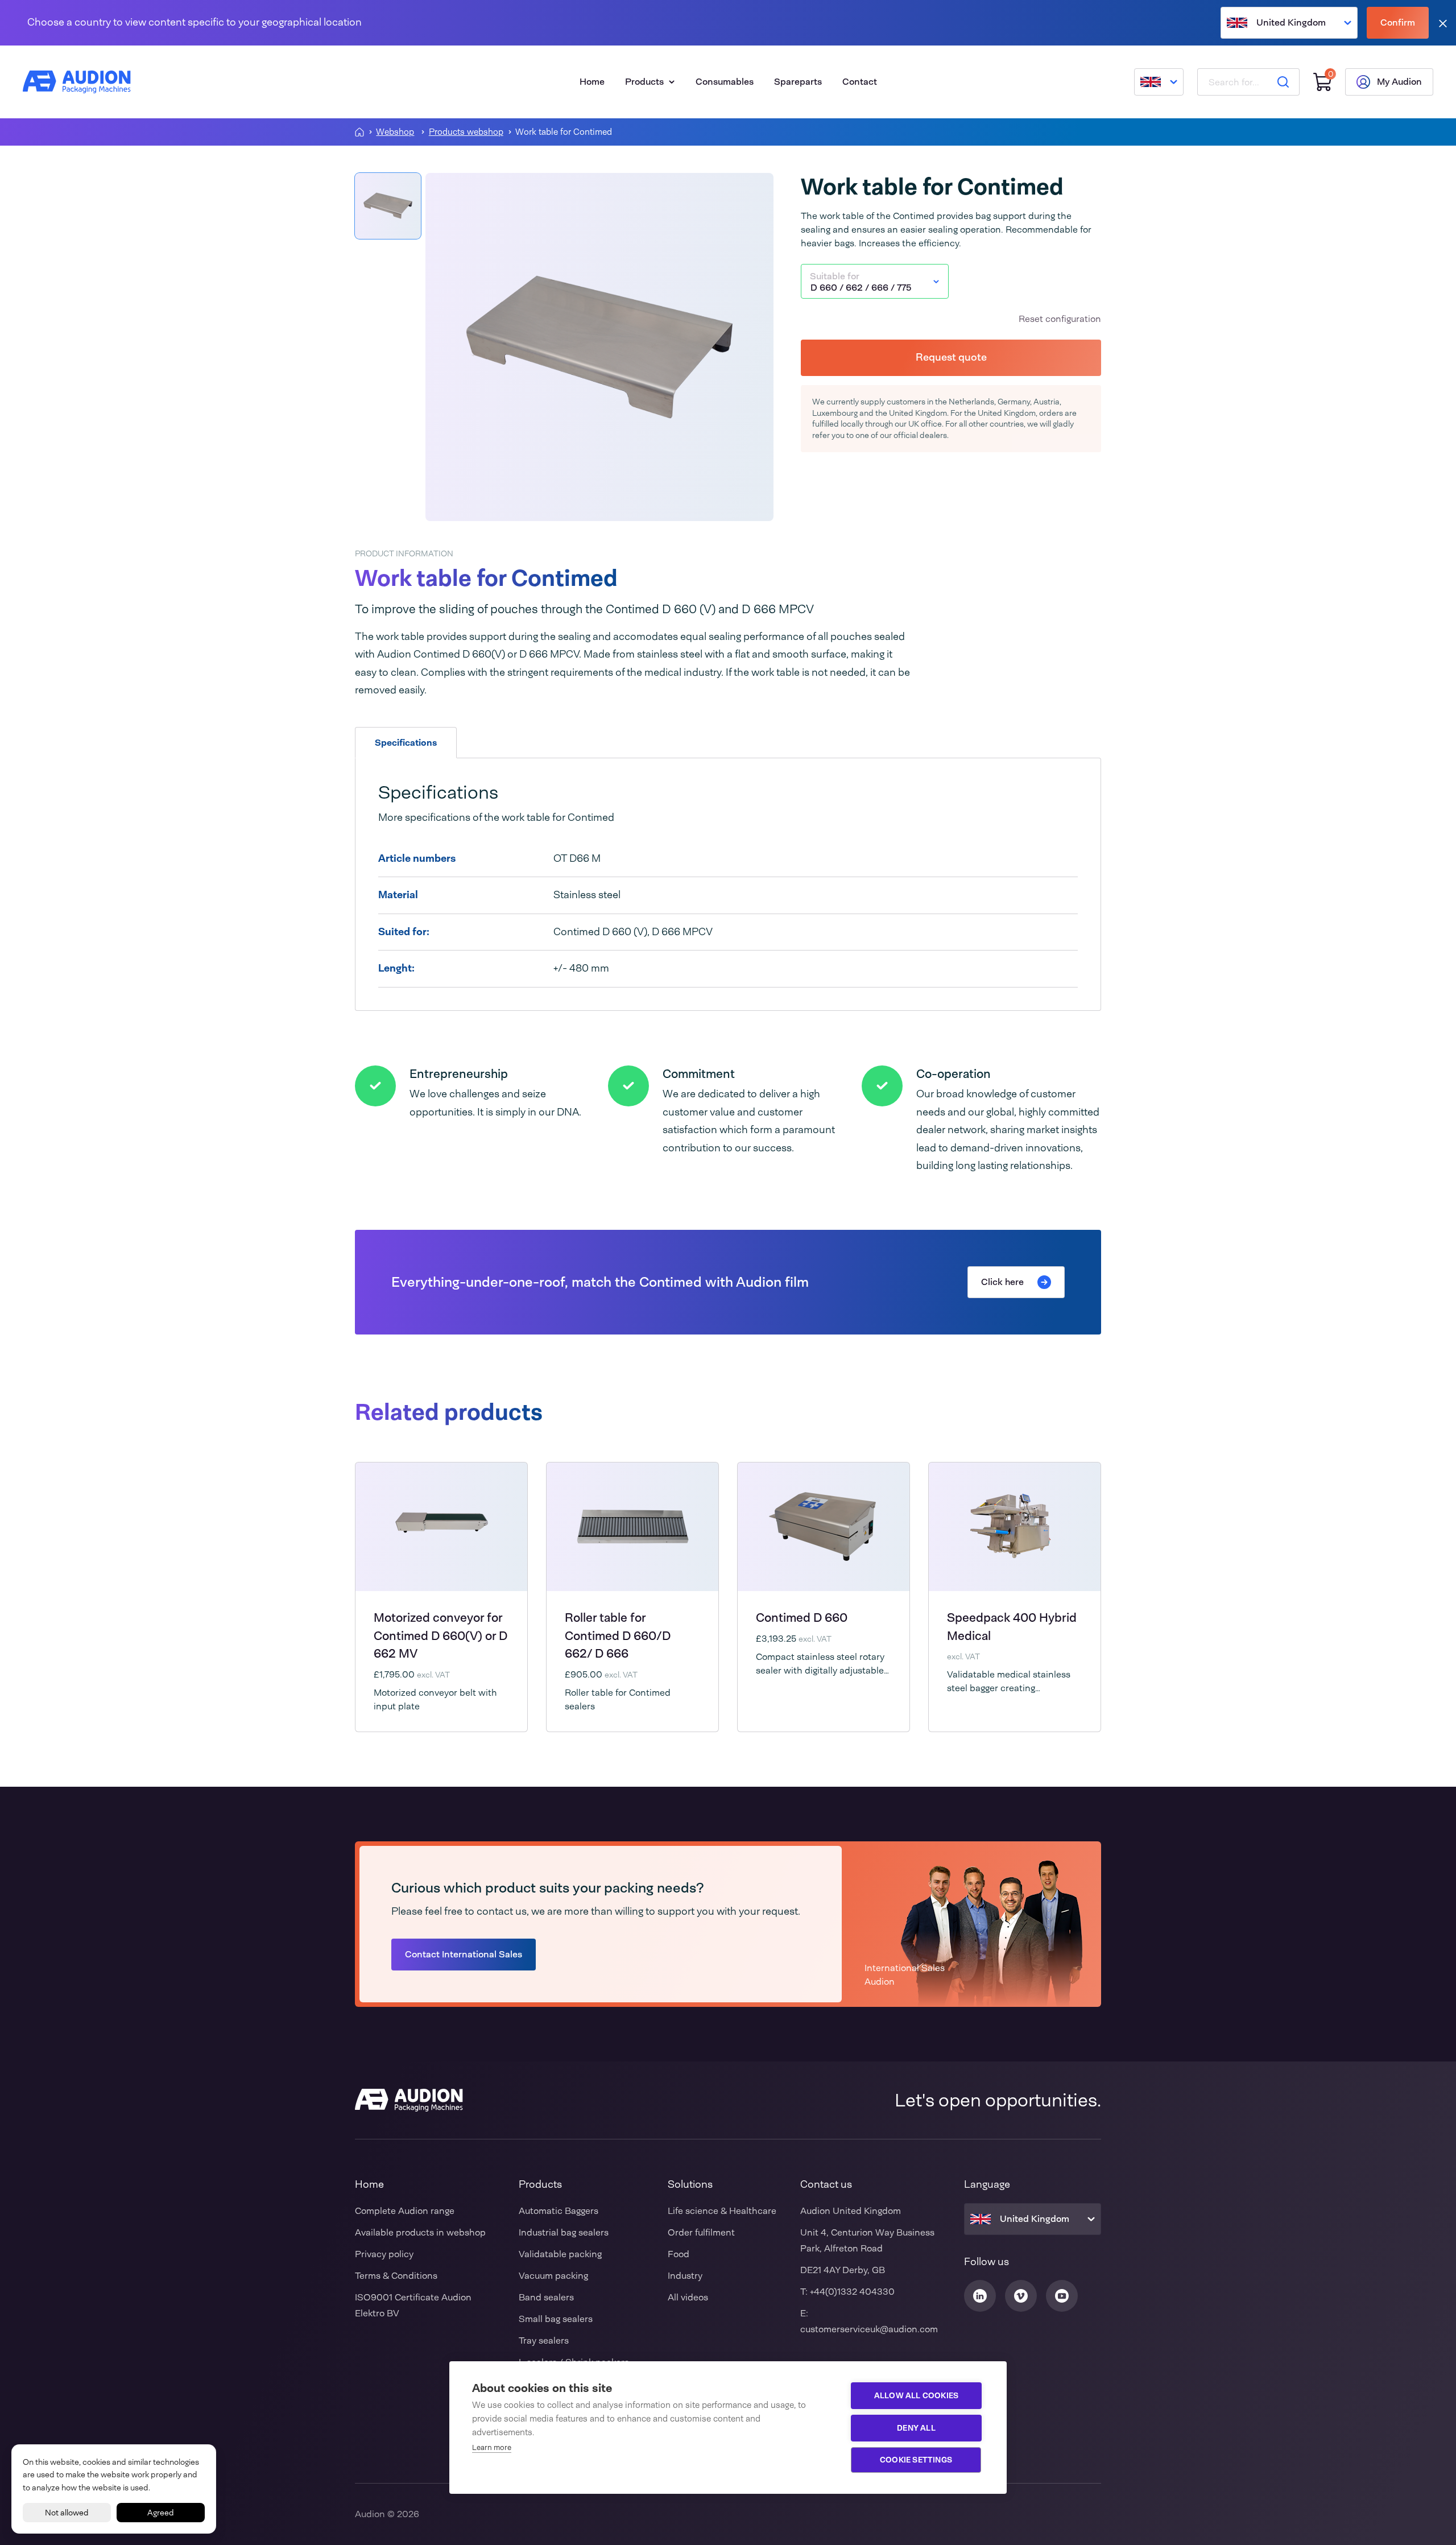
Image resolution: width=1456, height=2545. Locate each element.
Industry (685, 2276)
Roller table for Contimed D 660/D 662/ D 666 (618, 1636)
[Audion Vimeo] (1021, 2296)
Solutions (690, 2184)
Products (644, 82)
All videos (688, 2297)
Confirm (1398, 22)
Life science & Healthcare (722, 2211)
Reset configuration (1060, 319)
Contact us (826, 2184)
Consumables (725, 82)
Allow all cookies (916, 2395)
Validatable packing (560, 2254)
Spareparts (798, 82)
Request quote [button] (951, 357)
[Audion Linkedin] (980, 2296)
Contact (860, 82)
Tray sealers (544, 2341)
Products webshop (466, 132)
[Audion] (77, 82)
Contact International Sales (464, 1954)
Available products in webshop (420, 2232)
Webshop (395, 132)
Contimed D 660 (802, 1618)
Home (592, 82)
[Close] (1443, 23)
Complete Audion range (405, 2211)
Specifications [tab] (406, 743)
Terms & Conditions (396, 2276)
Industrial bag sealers (564, 2232)
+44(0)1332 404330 (852, 2292)
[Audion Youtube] (1062, 2296)
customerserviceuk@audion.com (869, 2329)
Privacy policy (384, 2254)
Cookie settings (916, 2460)
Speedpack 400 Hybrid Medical (1012, 1627)
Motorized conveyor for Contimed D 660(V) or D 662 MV (440, 1636)
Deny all (916, 2428)
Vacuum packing (553, 2276)
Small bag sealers (556, 2319)
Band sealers (546, 2297)
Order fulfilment (701, 2232)
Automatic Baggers (559, 2211)
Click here (1002, 1282)
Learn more (492, 2447)
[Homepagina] (359, 132)
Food (679, 2254)
